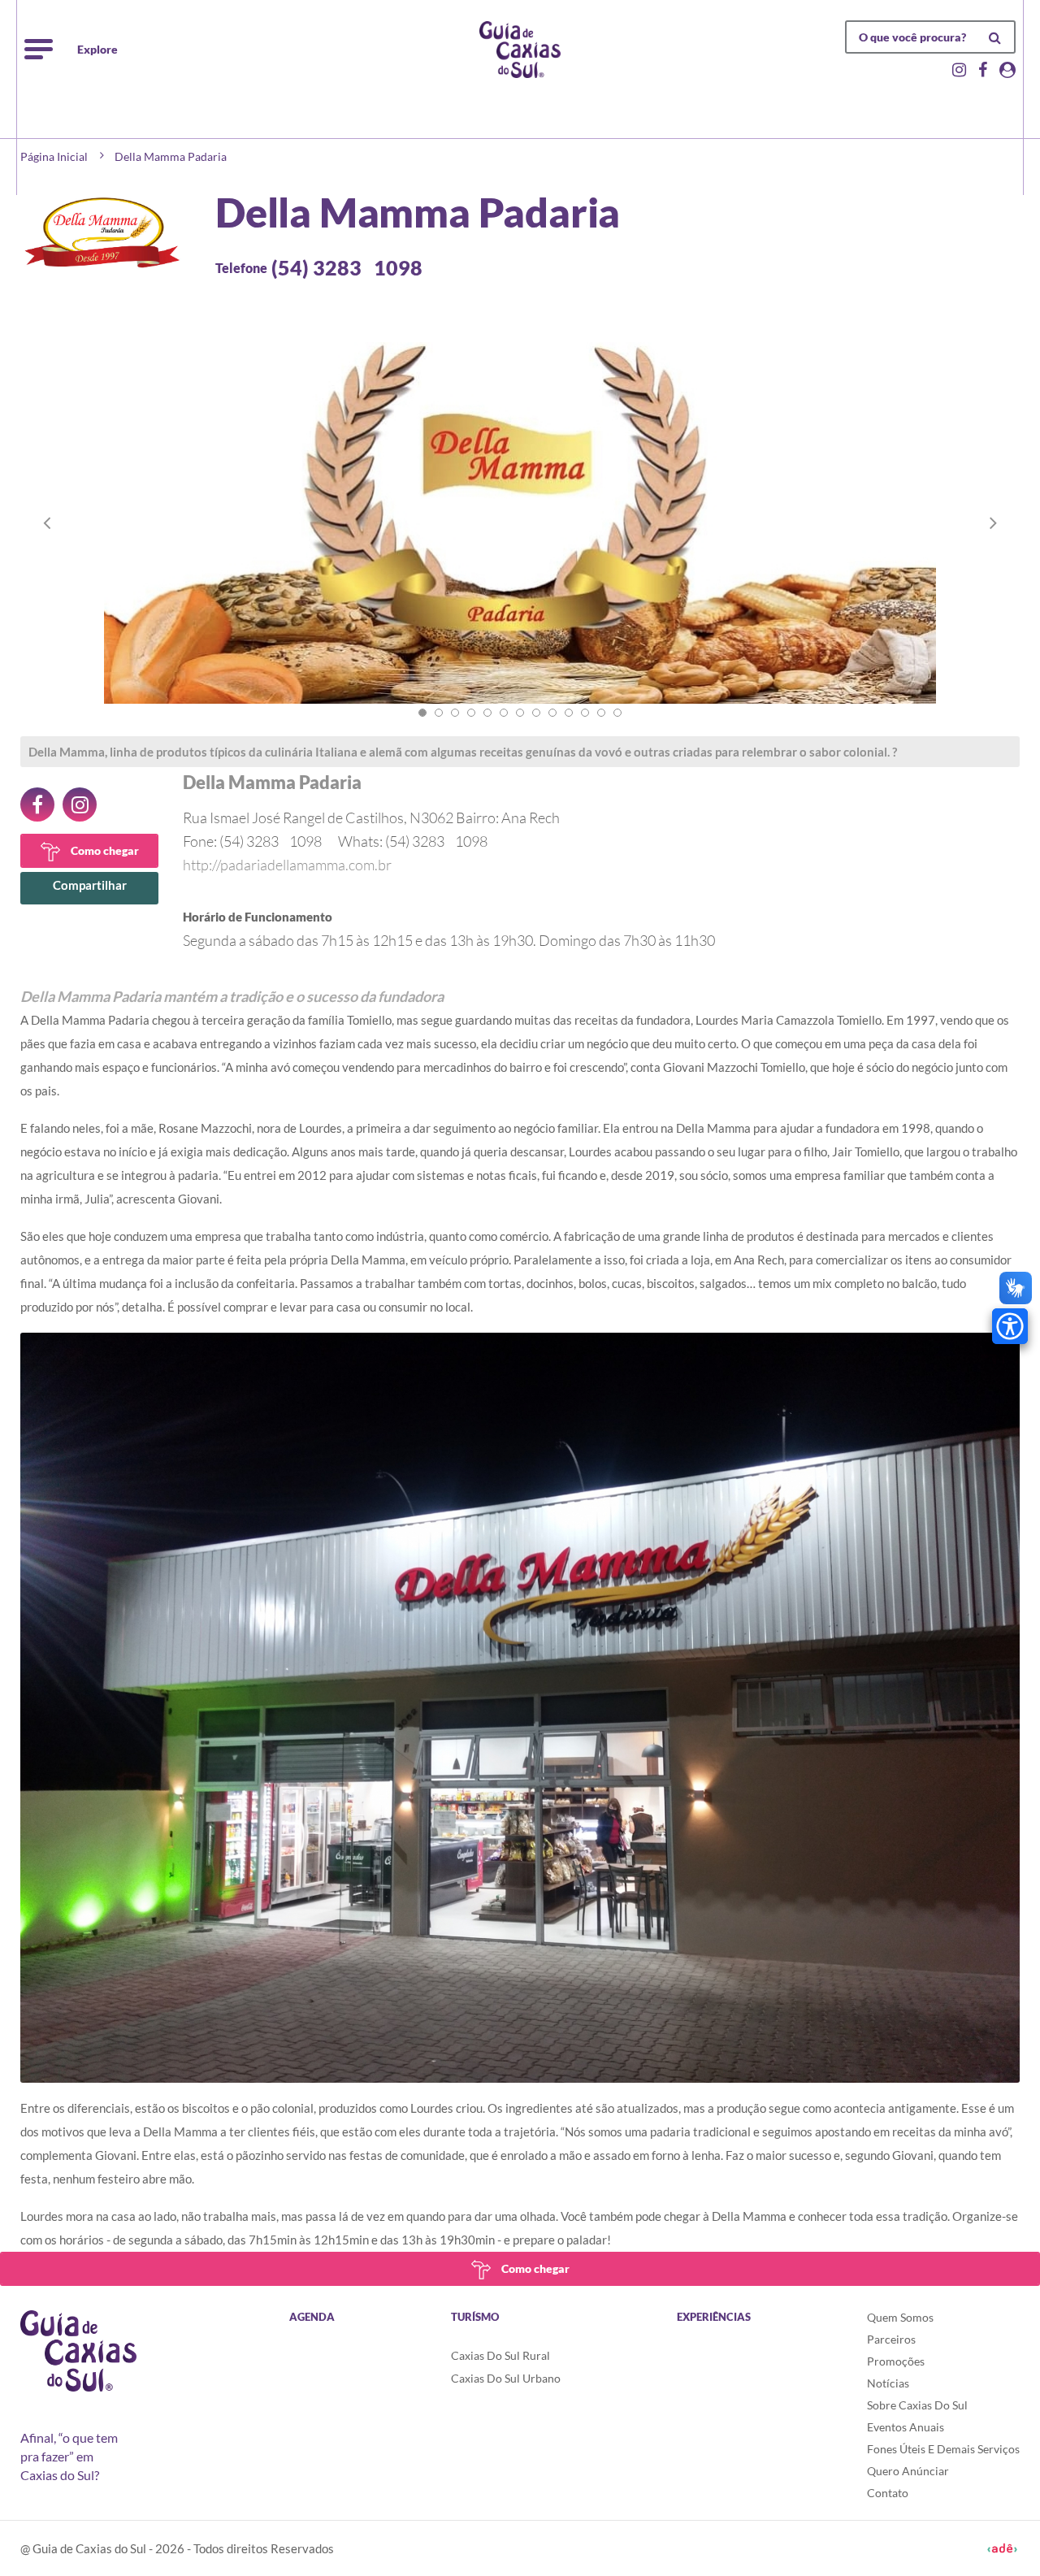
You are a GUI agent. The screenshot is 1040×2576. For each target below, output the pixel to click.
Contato (888, 2493)
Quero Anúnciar (908, 2471)
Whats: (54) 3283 (413, 841)
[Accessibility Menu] (1010, 1326)
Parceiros (891, 2339)
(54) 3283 (347, 267)
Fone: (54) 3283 (252, 841)
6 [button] (504, 713)
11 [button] (585, 713)
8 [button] (536, 713)
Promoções (896, 2361)
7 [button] (520, 713)
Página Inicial (54, 156)
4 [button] (471, 713)
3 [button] (455, 713)
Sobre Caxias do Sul (917, 2405)
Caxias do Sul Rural (500, 2355)
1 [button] (422, 713)
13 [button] (617, 713)
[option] (520, 539)
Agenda (312, 2317)
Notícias (888, 2383)
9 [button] (552, 713)
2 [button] (439, 713)
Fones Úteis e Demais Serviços (943, 2449)
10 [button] (569, 713)
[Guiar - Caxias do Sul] (520, 50)
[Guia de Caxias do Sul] (78, 2351)
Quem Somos (900, 2317)
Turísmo (475, 2317)
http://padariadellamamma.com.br (287, 865)
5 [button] (487, 713)
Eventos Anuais (906, 2427)
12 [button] (601, 713)
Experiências (714, 2317)
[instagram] (80, 804)
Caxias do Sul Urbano (506, 2378)
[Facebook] (37, 804)
